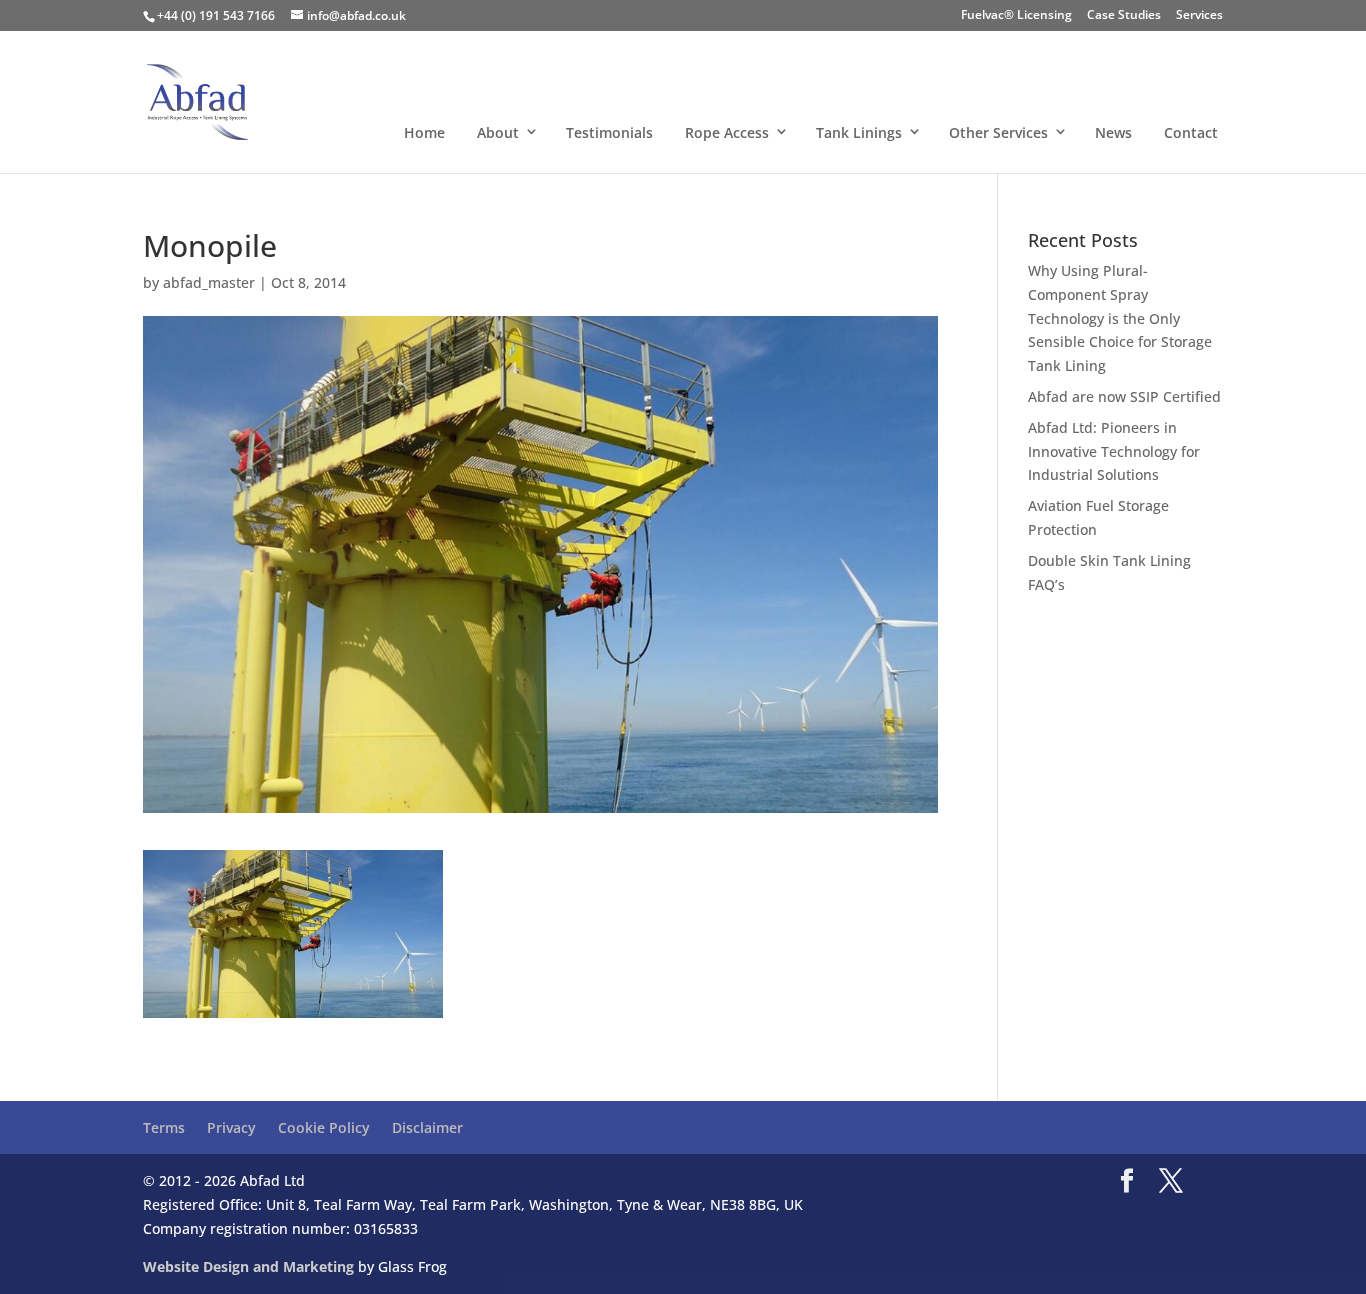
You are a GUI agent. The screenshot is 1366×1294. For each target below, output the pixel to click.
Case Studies (1124, 16)
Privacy (231, 1127)
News (1113, 132)
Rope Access (727, 132)
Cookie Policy (324, 1127)
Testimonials (609, 132)
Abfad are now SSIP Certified (1124, 396)
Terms (164, 1127)
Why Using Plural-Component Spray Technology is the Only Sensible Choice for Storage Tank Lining (1120, 318)
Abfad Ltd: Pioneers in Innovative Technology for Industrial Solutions (1114, 451)
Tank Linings (859, 132)
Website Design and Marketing (248, 1266)
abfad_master (209, 282)
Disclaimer (427, 1127)
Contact (1191, 132)
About (498, 132)
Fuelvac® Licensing (1016, 16)
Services (1199, 16)
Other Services (998, 132)
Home (424, 132)
